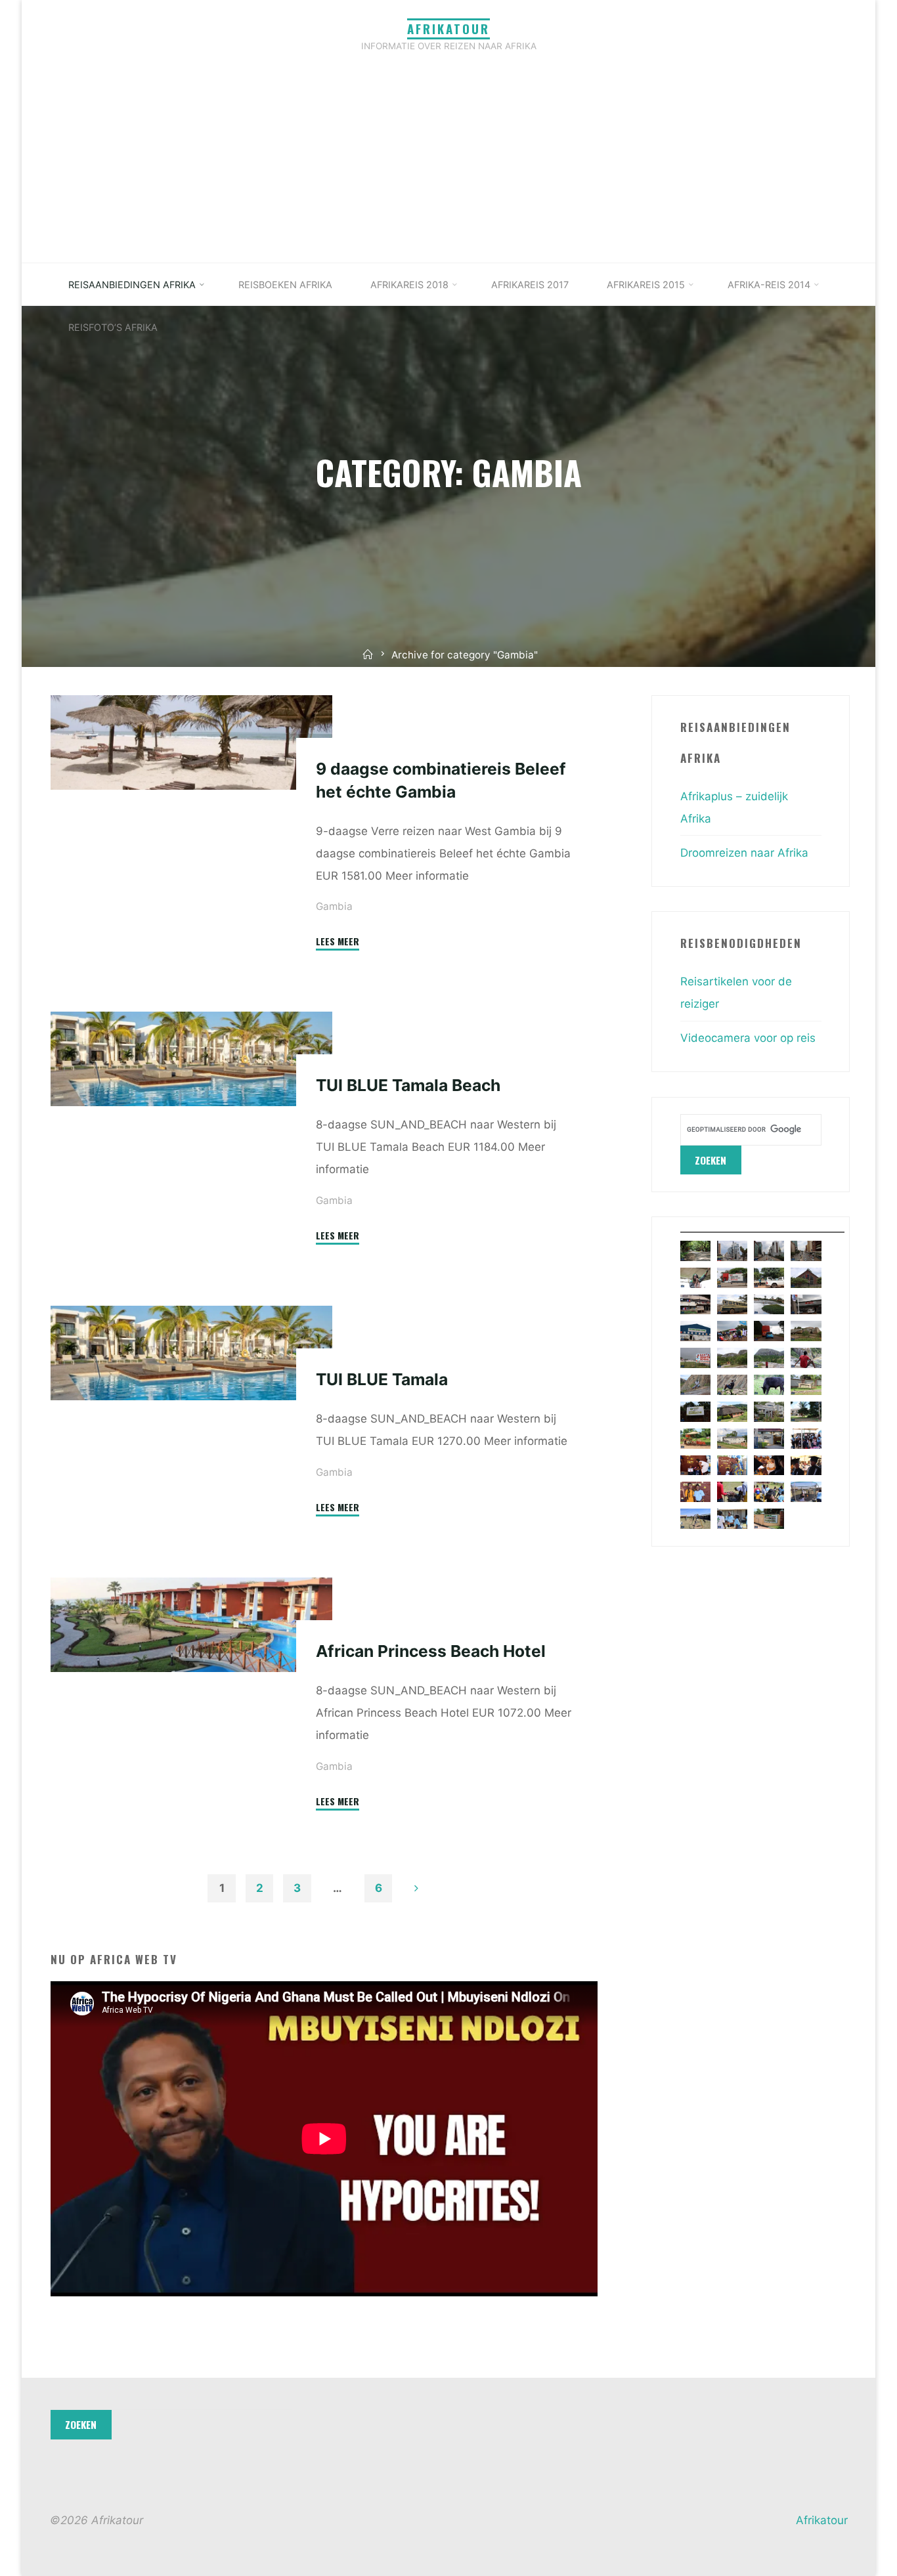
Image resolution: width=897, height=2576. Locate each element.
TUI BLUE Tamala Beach (408, 1085)
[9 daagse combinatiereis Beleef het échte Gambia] (191, 742)
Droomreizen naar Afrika (744, 853)
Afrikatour (448, 29)
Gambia (334, 906)
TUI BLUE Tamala (382, 1379)
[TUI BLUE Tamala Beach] (191, 1059)
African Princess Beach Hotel (431, 1651)
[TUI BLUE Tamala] (191, 1353)
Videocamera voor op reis (748, 1038)
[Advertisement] (448, 164)
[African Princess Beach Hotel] (191, 1625)
